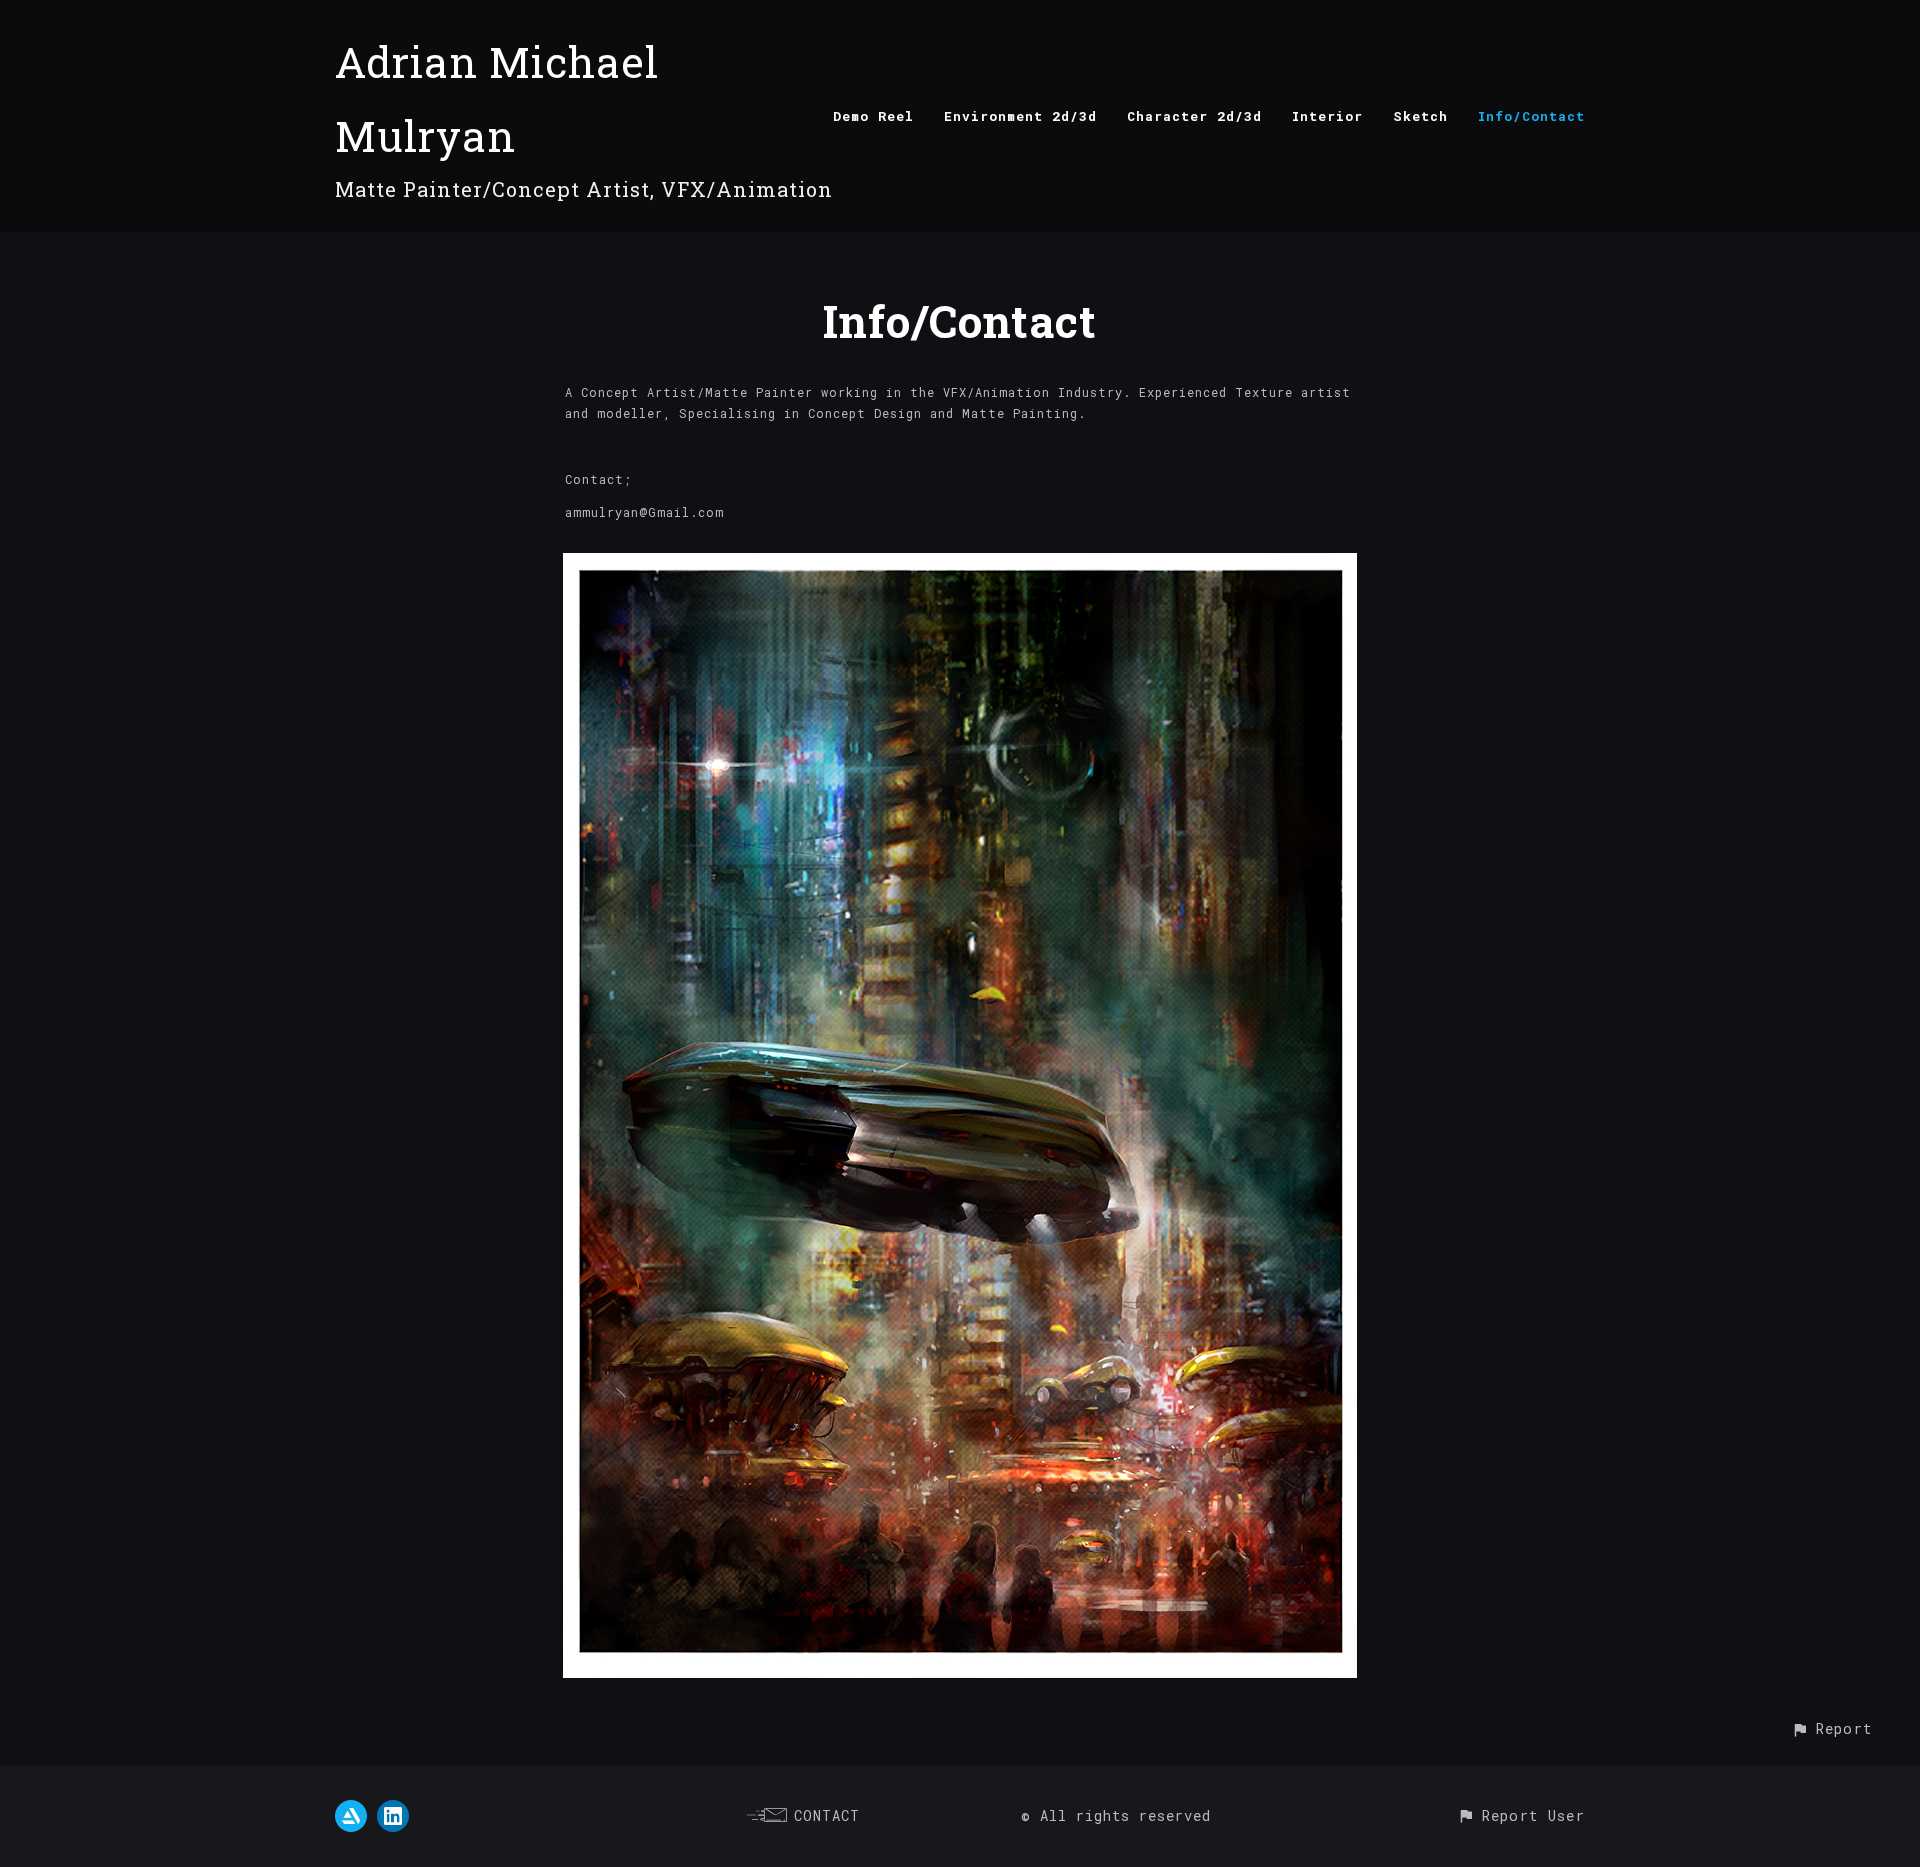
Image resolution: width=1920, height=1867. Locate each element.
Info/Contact (1531, 116)
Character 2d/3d (1194, 116)
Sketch (1420, 116)
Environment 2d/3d (1020, 116)
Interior (1327, 116)
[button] (1831, 1728)
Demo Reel (873, 116)
